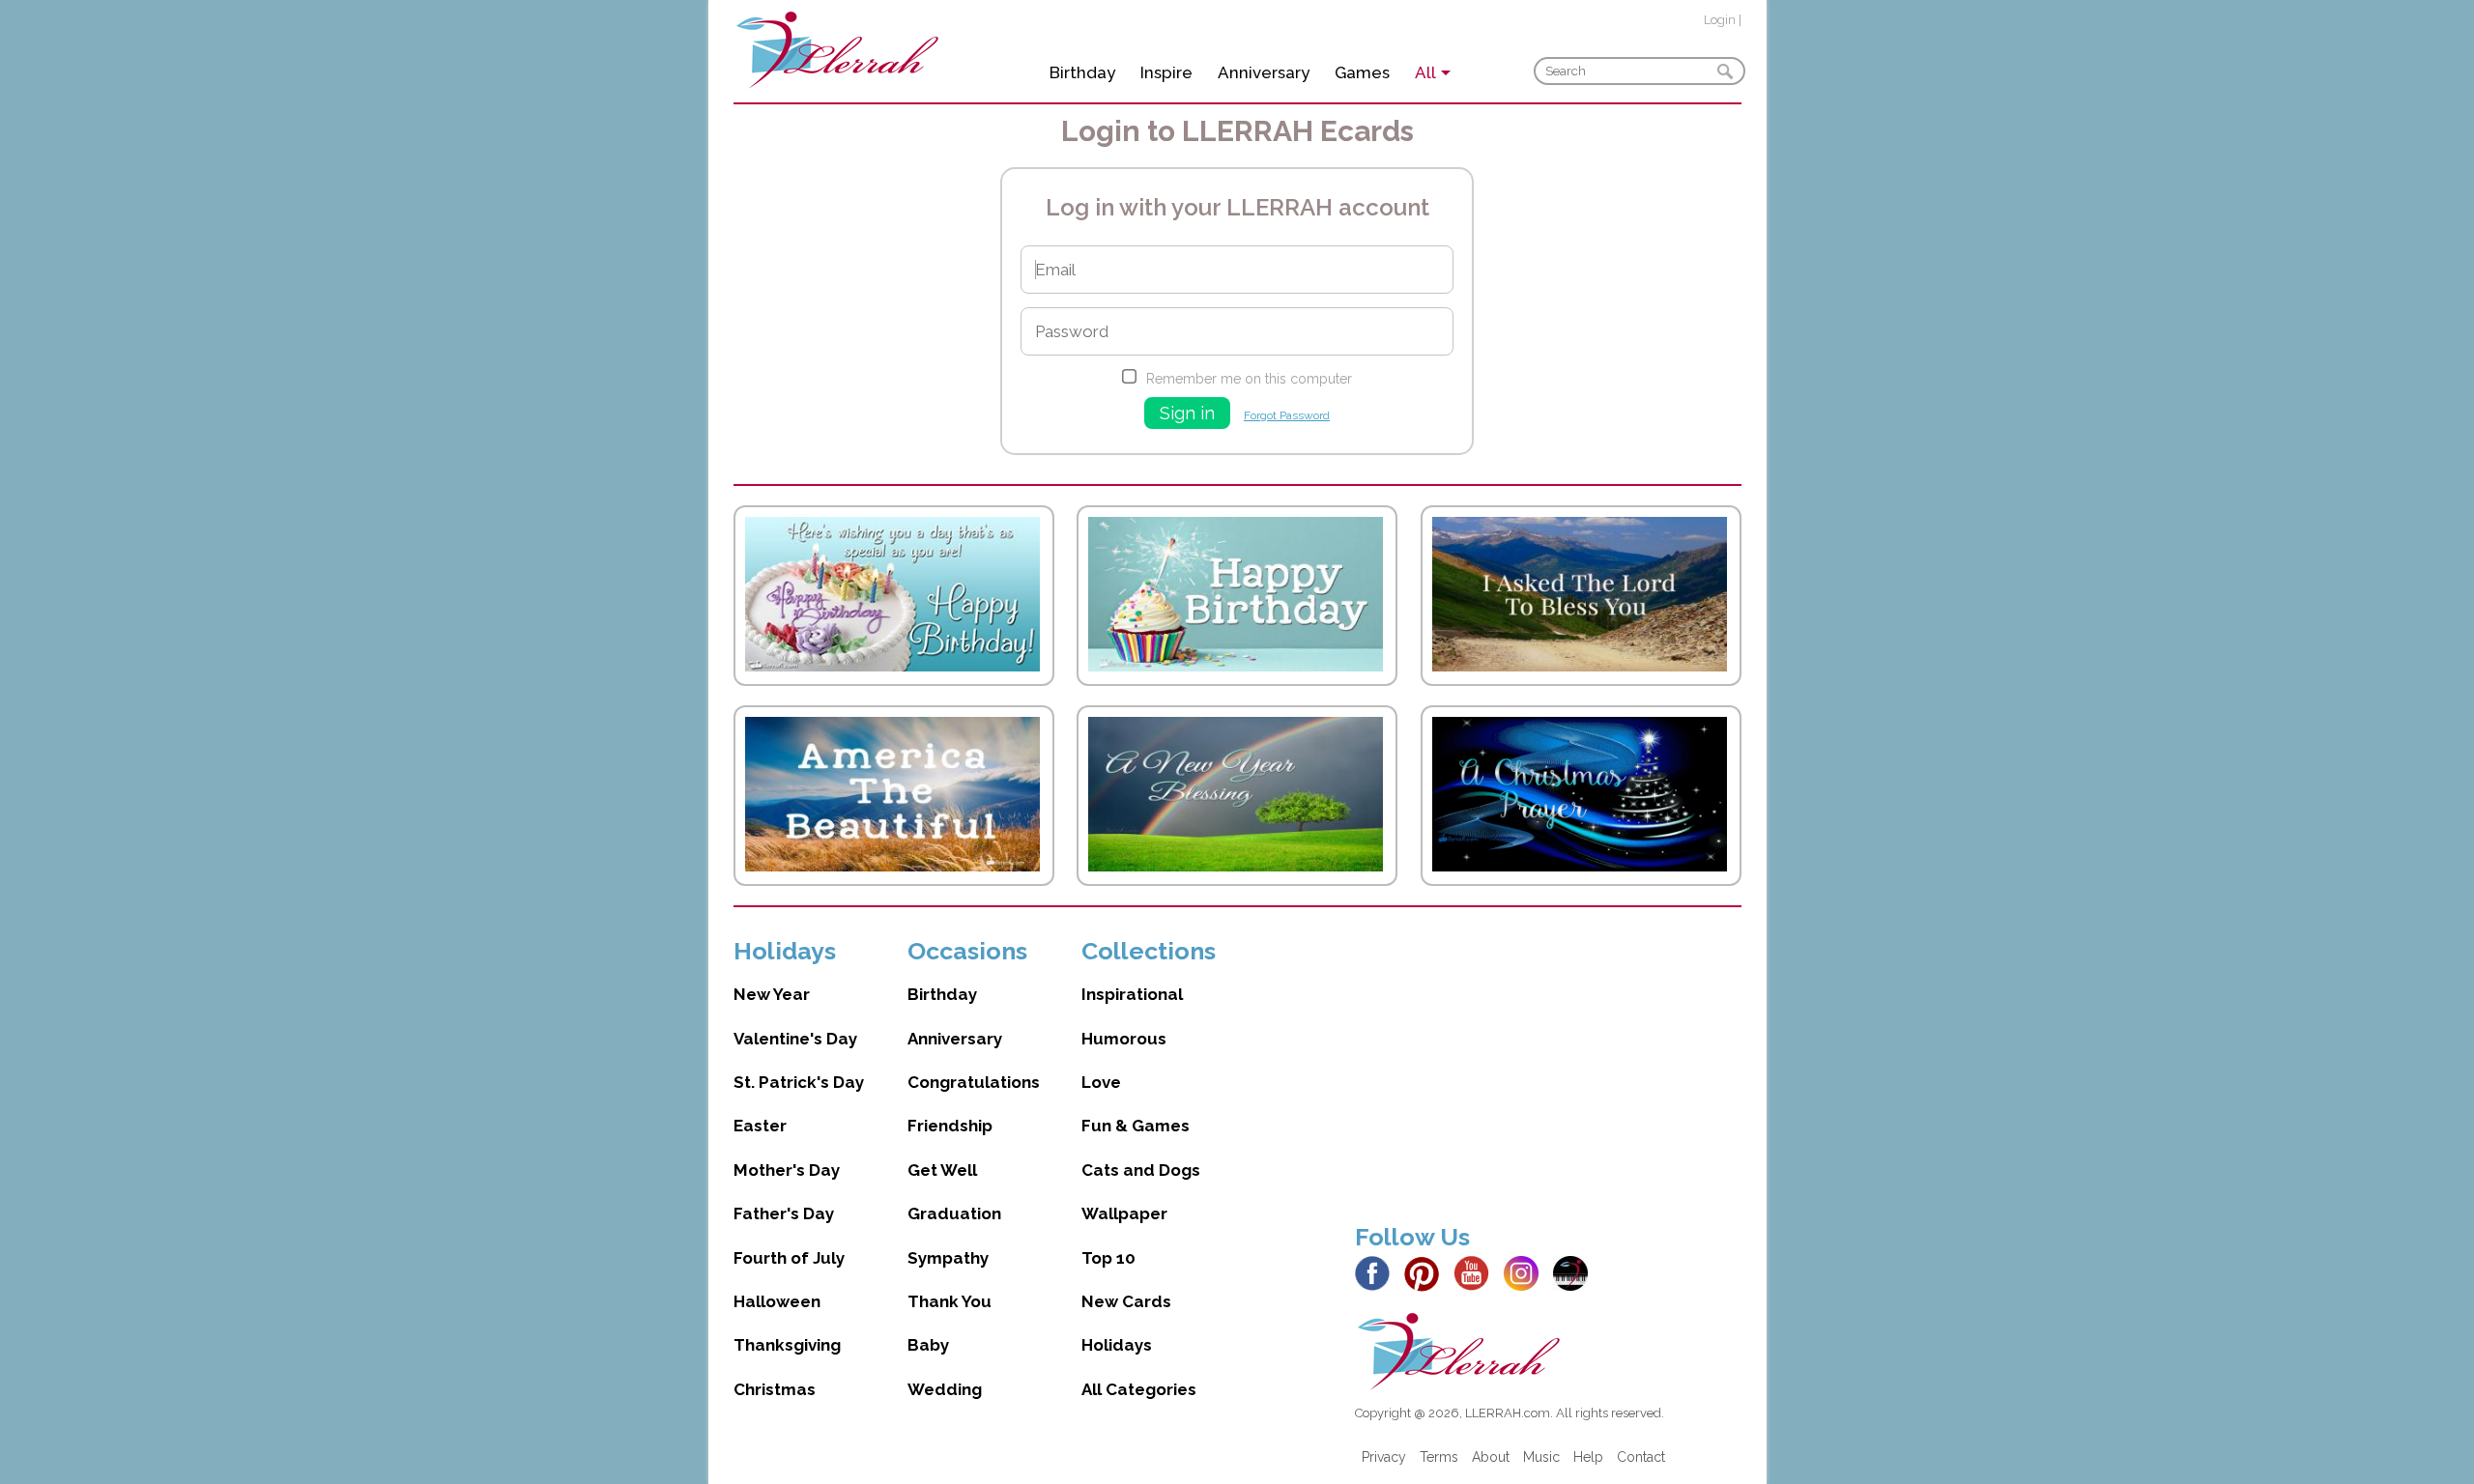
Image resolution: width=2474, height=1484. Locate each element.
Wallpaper (1124, 1213)
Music (1541, 1457)
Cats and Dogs (1141, 1170)
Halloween (777, 1301)
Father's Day (784, 1213)
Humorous (1124, 1039)
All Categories (1139, 1389)
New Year (772, 994)
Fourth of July (789, 1258)
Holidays (1117, 1345)
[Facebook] (1378, 1272)
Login (1720, 20)
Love (1101, 1082)
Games (1362, 72)
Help (1588, 1457)
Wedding (945, 1389)
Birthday (1082, 72)
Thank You (949, 1301)
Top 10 (1108, 1258)
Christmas (775, 1389)
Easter (760, 1126)
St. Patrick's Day (799, 1082)
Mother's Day (787, 1170)
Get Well (942, 1170)
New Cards (1126, 1301)
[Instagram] (1526, 1272)
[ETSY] (1576, 1272)
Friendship (950, 1126)
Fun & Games (1136, 1126)
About (1491, 1457)
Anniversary (1264, 72)
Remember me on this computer (1249, 379)
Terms (1439, 1457)
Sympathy (948, 1258)
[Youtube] (1477, 1272)
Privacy (1384, 1457)
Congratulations (974, 1082)
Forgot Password (1287, 415)
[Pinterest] (1427, 1272)
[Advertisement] (1548, 1071)
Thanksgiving (787, 1345)
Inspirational (1132, 994)
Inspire (1166, 72)
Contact (1641, 1457)
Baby (928, 1345)
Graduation (954, 1213)
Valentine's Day (795, 1039)
